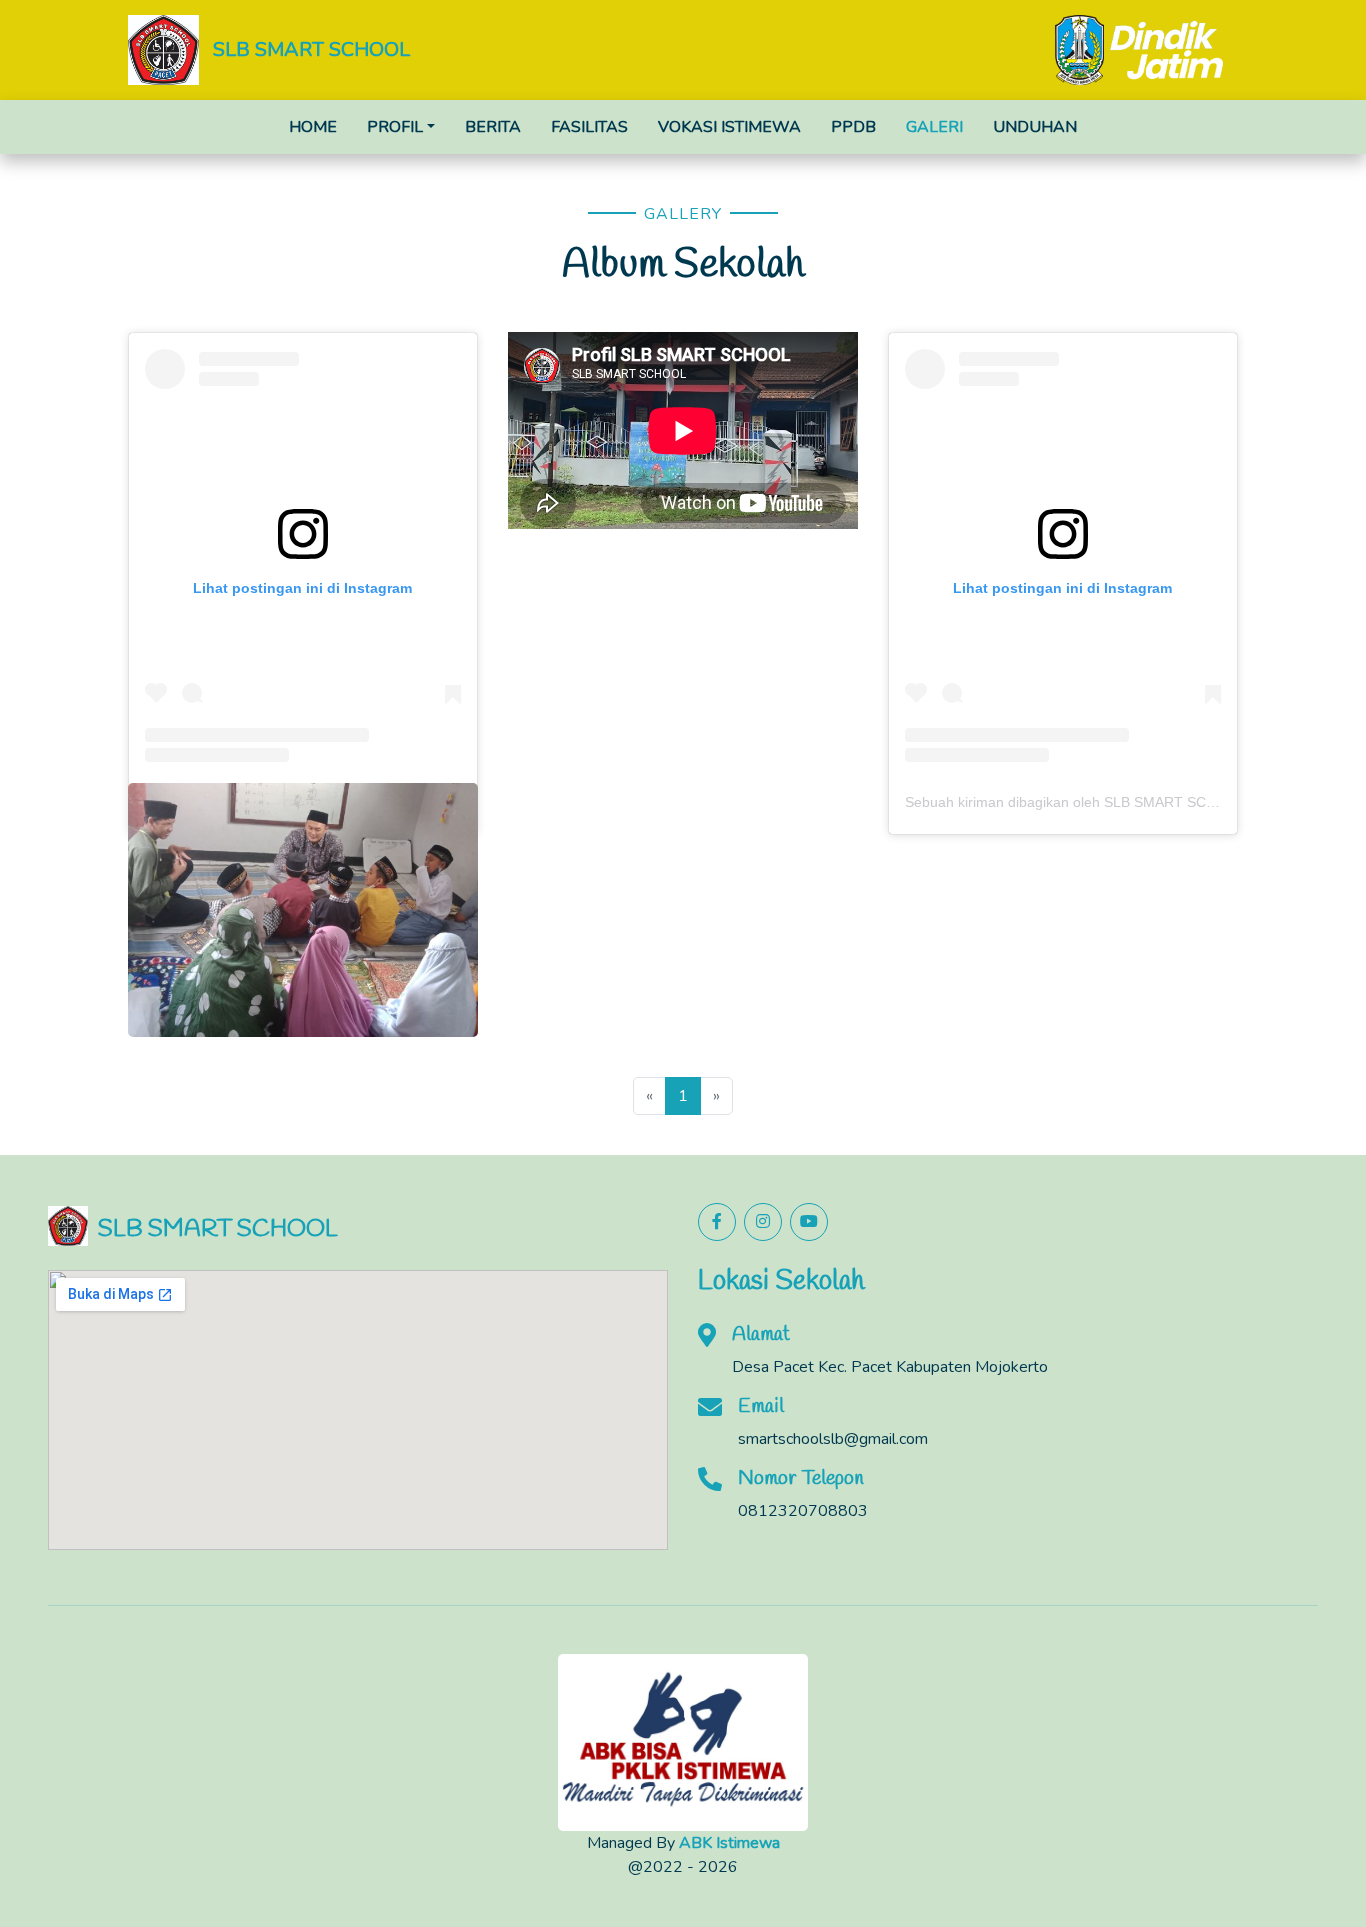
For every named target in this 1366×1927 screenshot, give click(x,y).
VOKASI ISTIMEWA (729, 127)
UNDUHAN (1035, 127)
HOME (313, 127)
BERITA (493, 127)
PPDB (853, 127)
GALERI (934, 127)
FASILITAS (589, 127)
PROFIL (395, 127)
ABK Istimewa (729, 1843)
